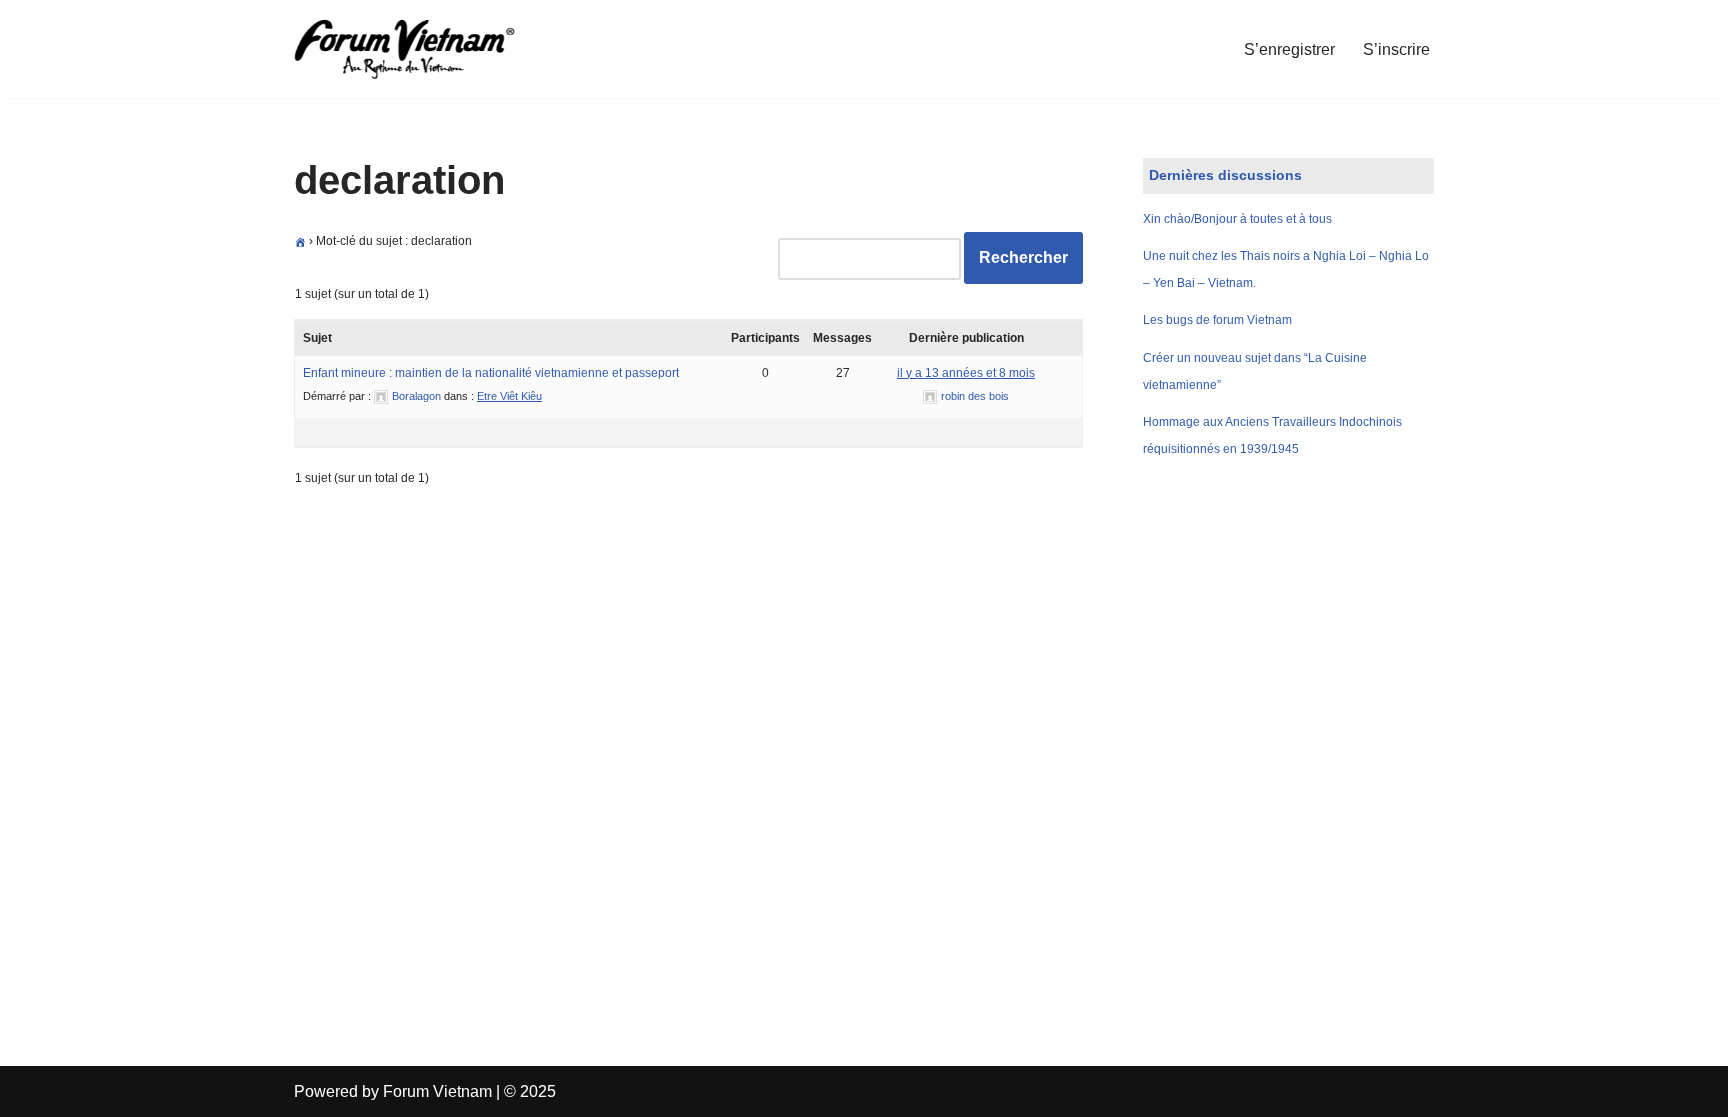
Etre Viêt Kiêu (509, 396)
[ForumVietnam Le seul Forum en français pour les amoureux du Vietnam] (419, 49)
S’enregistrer (1289, 49)
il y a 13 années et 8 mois (966, 373)
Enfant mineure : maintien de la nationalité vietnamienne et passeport (491, 373)
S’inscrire (1396, 49)
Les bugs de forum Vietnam (1217, 320)
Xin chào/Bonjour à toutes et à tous (1237, 219)
